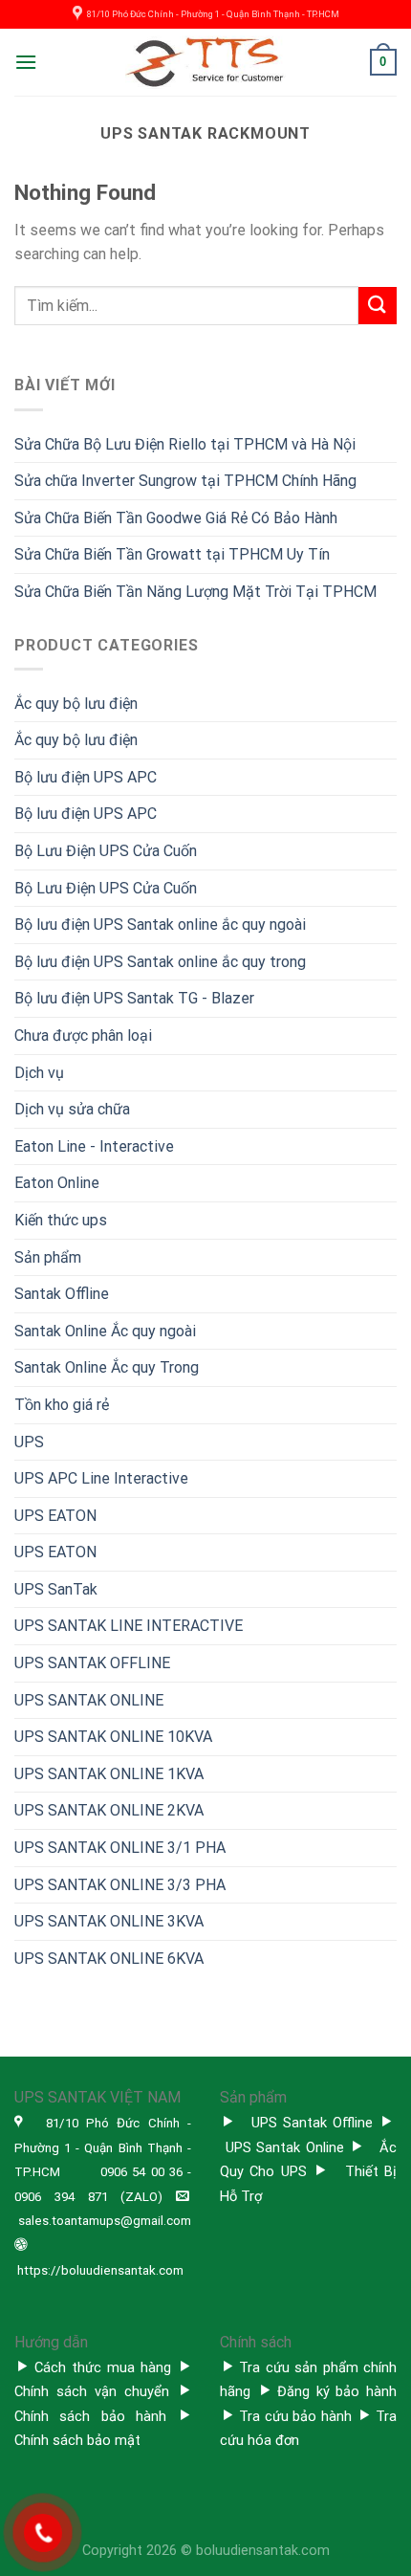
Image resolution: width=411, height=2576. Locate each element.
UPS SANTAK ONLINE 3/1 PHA (120, 1848)
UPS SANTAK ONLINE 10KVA (113, 1737)
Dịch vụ (39, 1073)
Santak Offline (62, 1294)
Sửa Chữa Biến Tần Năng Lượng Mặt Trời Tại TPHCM (195, 592)
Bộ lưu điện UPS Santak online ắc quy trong (160, 962)
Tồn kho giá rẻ (62, 1405)
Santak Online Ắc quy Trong (107, 1367)
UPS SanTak (56, 1589)
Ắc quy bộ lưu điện (76, 704)
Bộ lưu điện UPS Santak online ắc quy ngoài (160, 925)
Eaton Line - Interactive (94, 1146)
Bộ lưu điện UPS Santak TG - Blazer (134, 998)
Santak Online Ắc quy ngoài (105, 1331)
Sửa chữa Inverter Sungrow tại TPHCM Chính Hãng (185, 481)
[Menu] (26, 62)
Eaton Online (57, 1183)
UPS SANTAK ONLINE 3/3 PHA (120, 1885)
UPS (29, 1442)
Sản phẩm (48, 1257)
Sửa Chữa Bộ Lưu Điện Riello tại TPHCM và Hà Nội (185, 444)
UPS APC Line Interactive (101, 1478)
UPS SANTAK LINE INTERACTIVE (129, 1626)
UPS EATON (55, 1516)
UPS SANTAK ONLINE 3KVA (109, 1921)
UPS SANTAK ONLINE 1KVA (109, 1774)
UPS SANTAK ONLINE (89, 1700)
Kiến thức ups (61, 1220)
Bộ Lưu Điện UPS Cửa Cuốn (106, 851)
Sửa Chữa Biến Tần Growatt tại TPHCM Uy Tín (172, 554)
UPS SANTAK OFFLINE (92, 1663)
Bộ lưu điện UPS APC (86, 777)
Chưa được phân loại (83, 1035)
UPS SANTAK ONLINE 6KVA (109, 1959)
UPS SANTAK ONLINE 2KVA (109, 1810)
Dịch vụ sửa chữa (72, 1109)
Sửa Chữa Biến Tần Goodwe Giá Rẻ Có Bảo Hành (176, 518)
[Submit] (378, 306)
